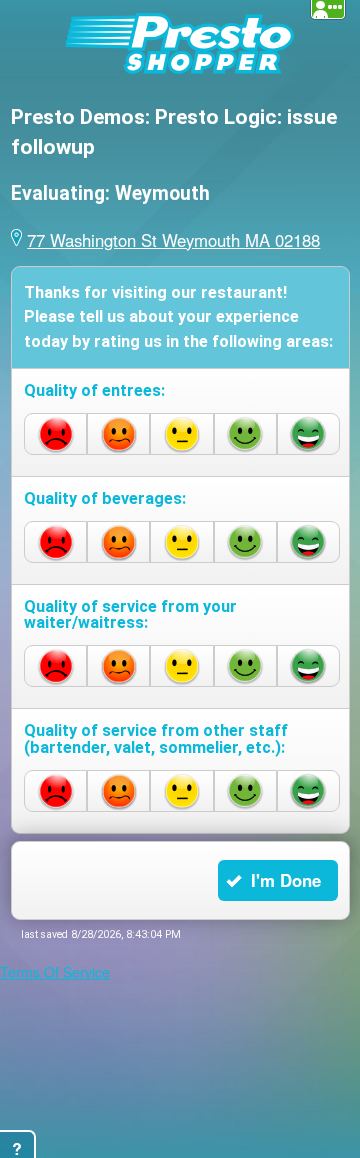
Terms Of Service (55, 959)
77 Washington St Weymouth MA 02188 (151, 238)
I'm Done (294, 872)
